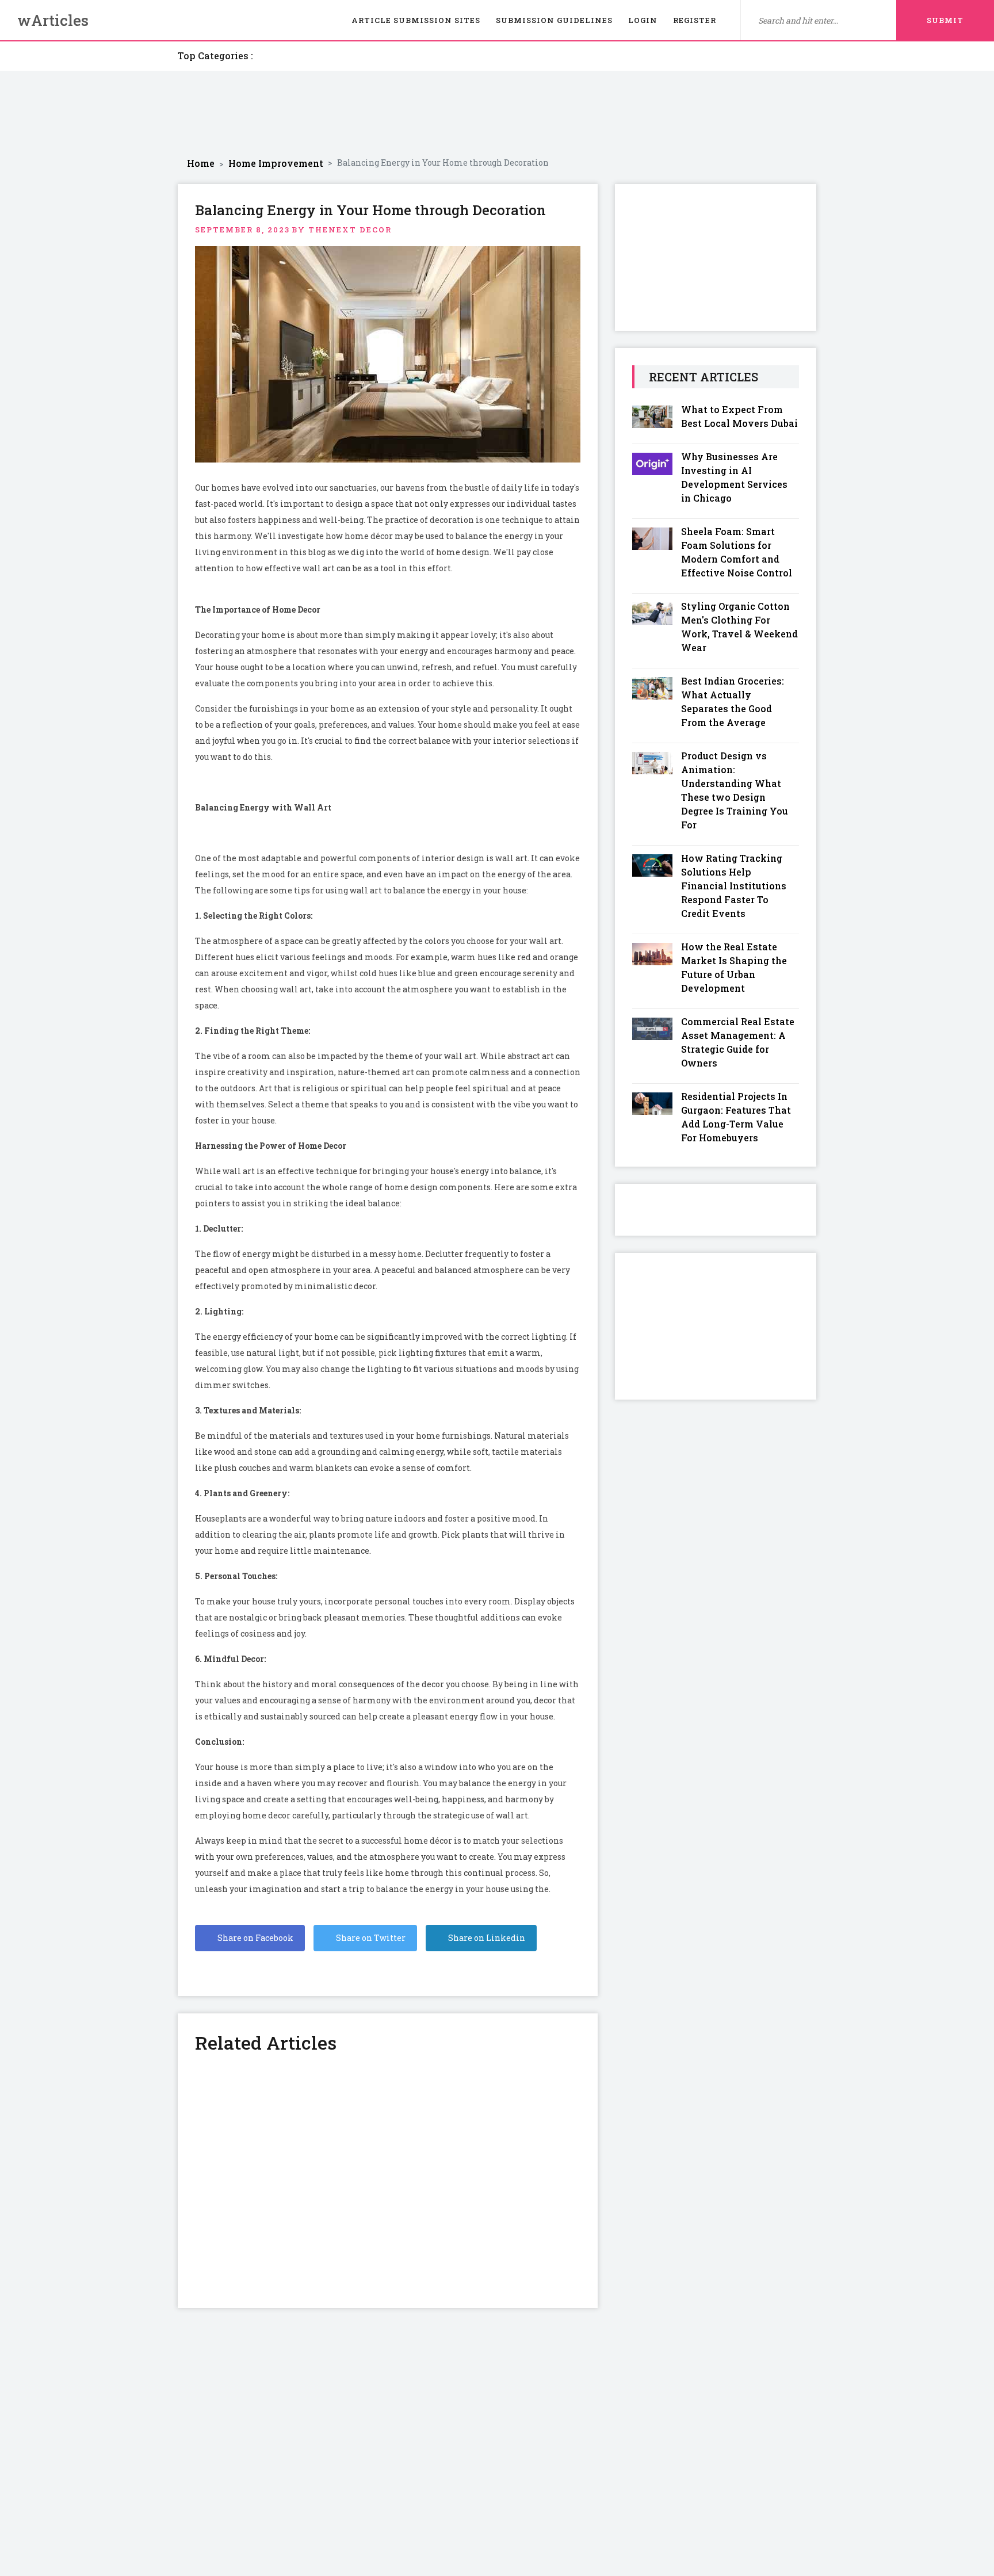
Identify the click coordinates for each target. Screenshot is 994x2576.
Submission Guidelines (554, 20)
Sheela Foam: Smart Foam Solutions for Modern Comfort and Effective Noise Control (737, 552)
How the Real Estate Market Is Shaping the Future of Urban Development (734, 967)
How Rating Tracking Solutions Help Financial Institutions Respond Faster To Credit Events (734, 886)
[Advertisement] (497, 114)
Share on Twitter (370, 1938)
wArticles (53, 20)
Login (643, 20)
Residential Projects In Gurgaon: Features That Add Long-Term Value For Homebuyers (736, 1117)
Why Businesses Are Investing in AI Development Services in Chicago (734, 477)
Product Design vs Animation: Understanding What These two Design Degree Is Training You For (735, 790)
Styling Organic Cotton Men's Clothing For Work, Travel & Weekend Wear (739, 627)
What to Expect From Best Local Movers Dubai (739, 416)
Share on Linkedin (486, 1938)
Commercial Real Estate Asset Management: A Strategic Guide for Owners (738, 1042)
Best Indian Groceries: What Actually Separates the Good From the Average (733, 702)
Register (695, 20)
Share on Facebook (255, 1938)
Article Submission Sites (416, 20)
